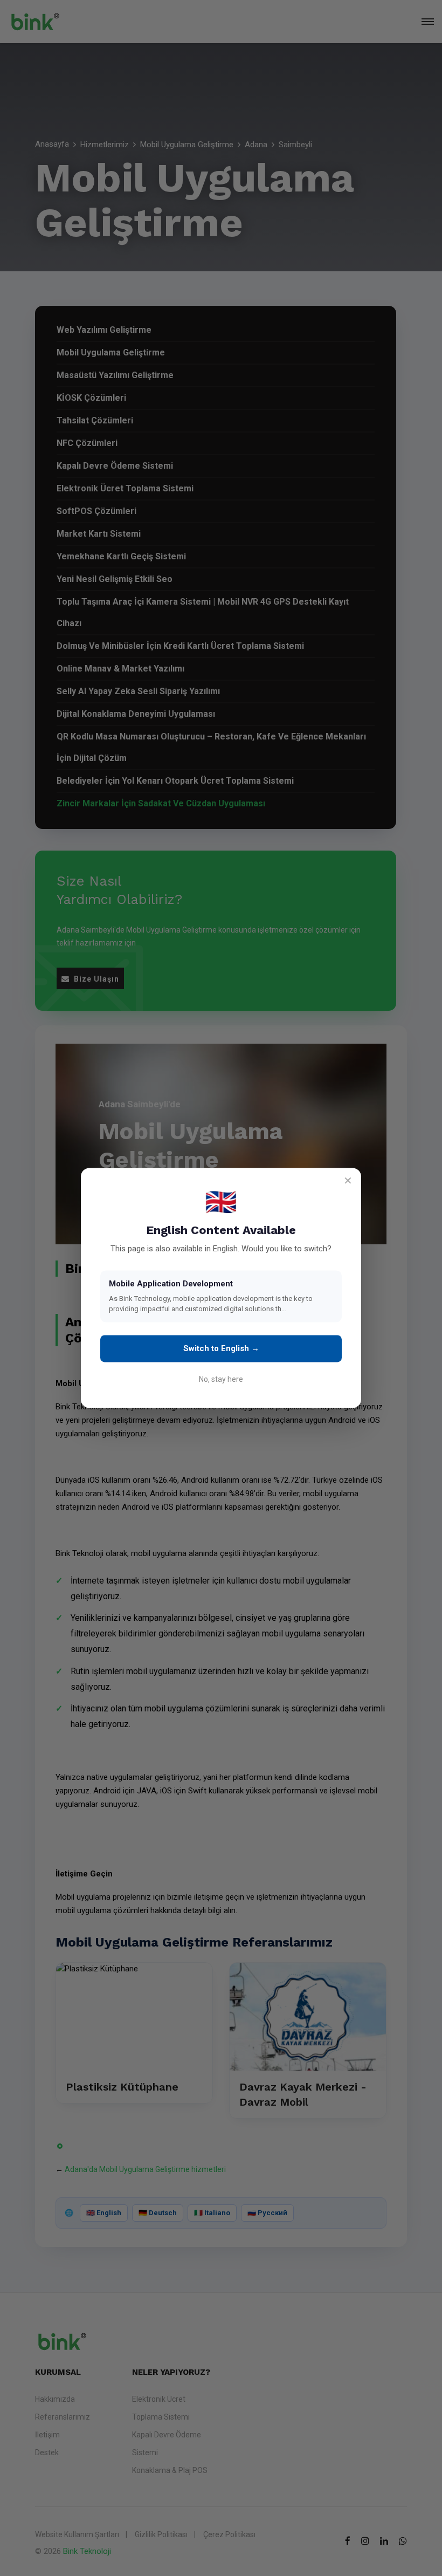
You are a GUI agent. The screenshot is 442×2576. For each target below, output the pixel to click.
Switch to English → (221, 1348)
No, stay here (221, 1380)
